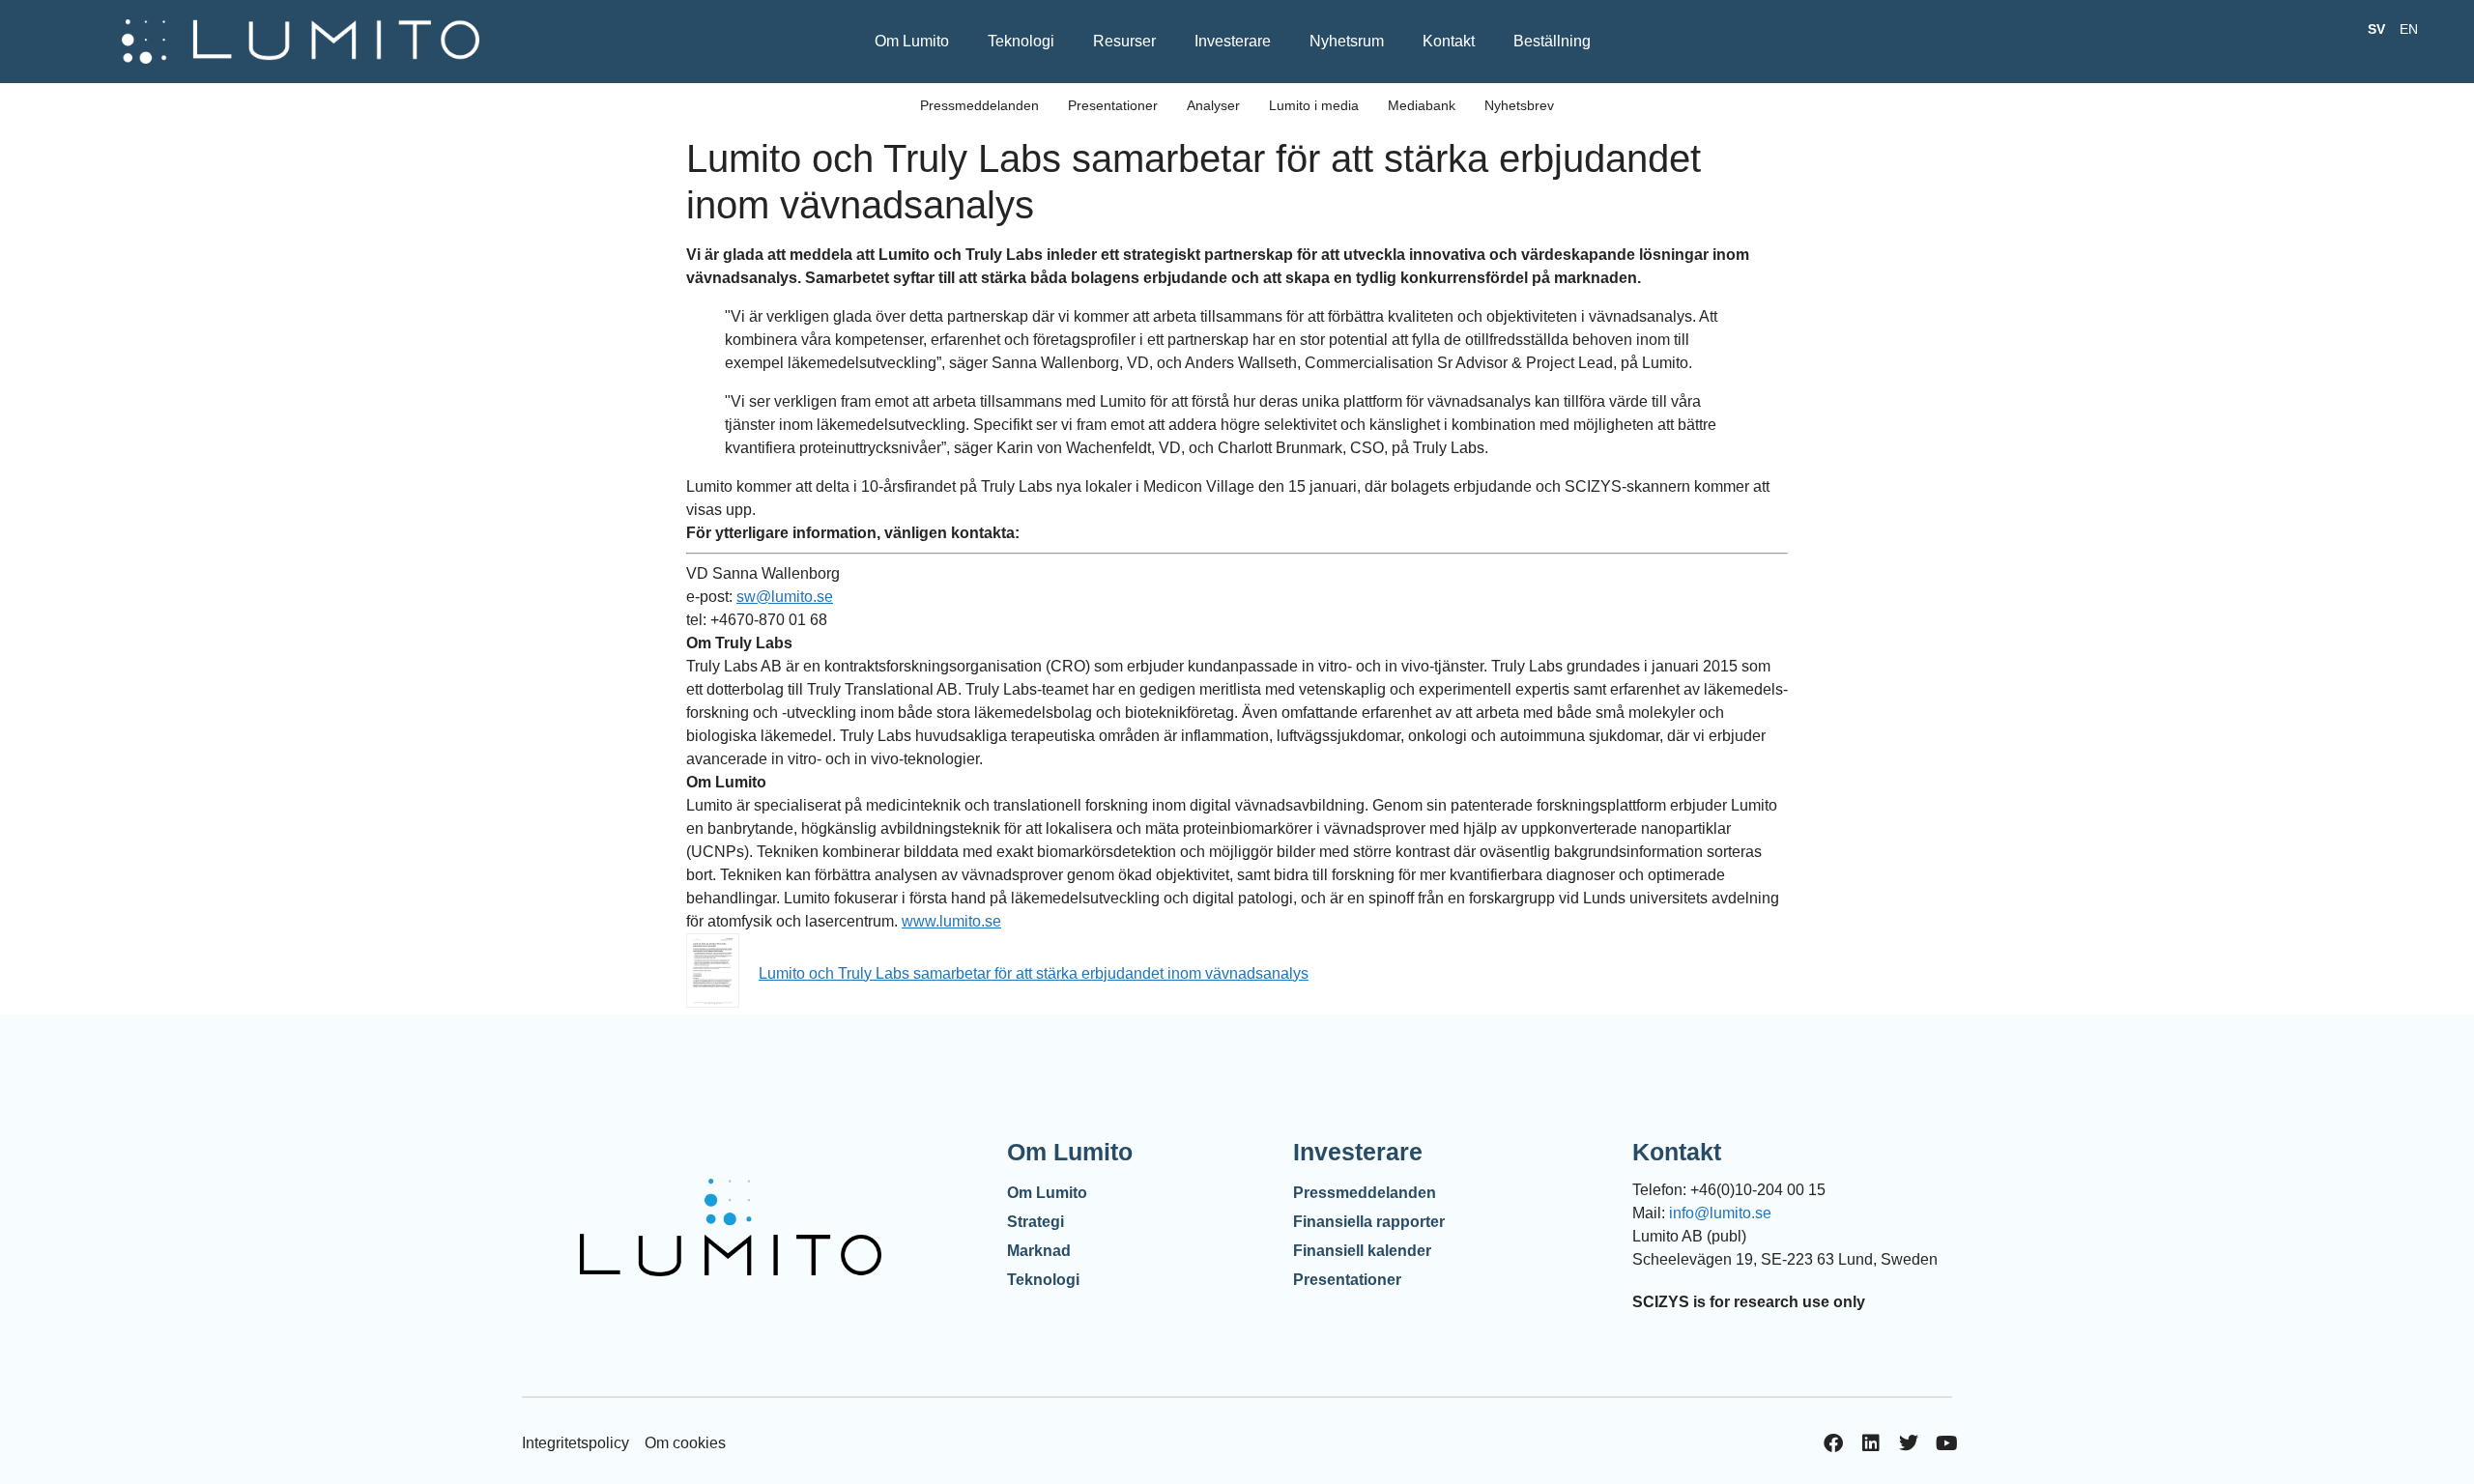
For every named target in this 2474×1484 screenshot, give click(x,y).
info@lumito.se (1720, 1213)
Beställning (1552, 41)
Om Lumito (912, 41)
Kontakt (1449, 41)
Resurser (1124, 41)
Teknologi (1021, 41)
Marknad (1039, 1251)
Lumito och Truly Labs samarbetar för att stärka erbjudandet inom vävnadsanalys (1034, 973)
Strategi (1036, 1222)
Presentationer (1113, 105)
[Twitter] (1909, 1443)
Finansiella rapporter (1369, 1222)
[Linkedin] (1871, 1443)
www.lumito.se (951, 921)
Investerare (1233, 41)
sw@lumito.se (785, 597)
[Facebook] (1833, 1443)
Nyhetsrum (1347, 41)
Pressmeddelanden (979, 105)
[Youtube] (1946, 1443)
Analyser (1213, 105)
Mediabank (1422, 105)
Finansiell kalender (1362, 1251)
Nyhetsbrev (1519, 105)
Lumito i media (1314, 105)
